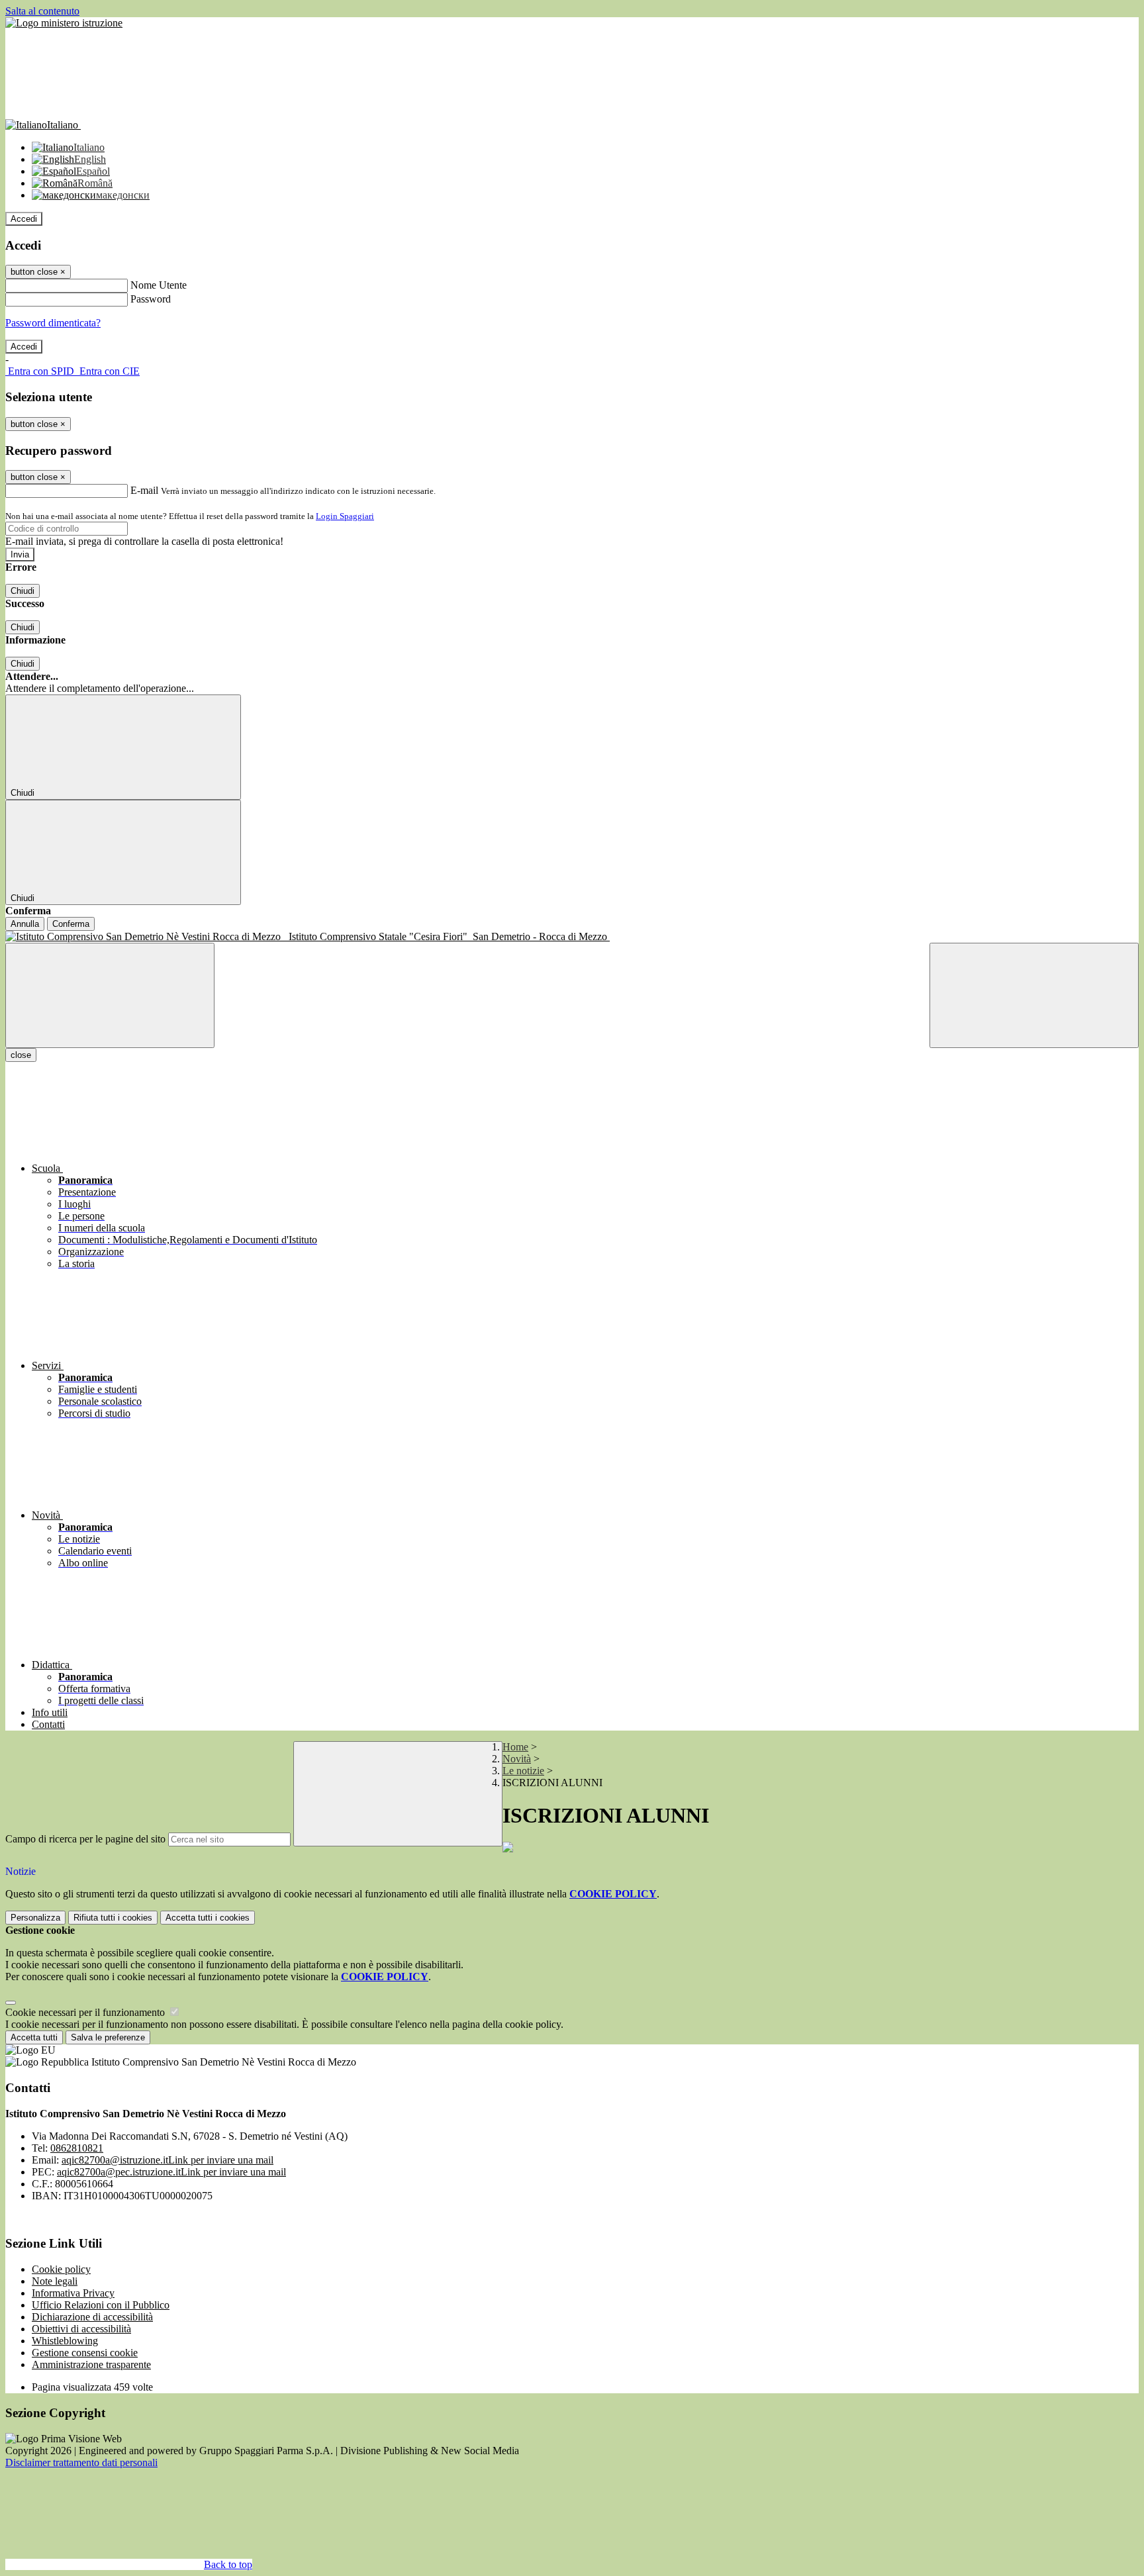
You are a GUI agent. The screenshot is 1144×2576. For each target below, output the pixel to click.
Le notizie (523, 1771)
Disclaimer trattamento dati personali (81, 2462)
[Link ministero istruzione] (64, 23)
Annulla (25, 924)
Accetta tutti (208, 1918)
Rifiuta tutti (113, 1918)
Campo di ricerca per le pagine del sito (85, 1839)
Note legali (55, 2281)
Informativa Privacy (73, 2293)
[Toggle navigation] (110, 995)
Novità (517, 1759)
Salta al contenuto (42, 11)
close (21, 1055)
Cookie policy (61, 2269)
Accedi (24, 219)
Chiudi (23, 591)
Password (151, 299)
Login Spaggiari (345, 516)
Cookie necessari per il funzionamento (86, 2012)
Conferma (71, 924)
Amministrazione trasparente (91, 2364)
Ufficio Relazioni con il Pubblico (101, 2305)
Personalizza (35, 1918)
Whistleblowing (65, 2341)
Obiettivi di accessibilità (81, 2329)
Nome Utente (159, 285)
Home (515, 1747)
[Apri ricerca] (1034, 995)
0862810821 (77, 2148)
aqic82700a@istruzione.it (167, 2160)
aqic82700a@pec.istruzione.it (171, 2172)
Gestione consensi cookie (85, 2353)
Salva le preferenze (108, 2037)
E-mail (144, 490)
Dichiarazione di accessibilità (92, 2317)
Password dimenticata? (53, 323)
